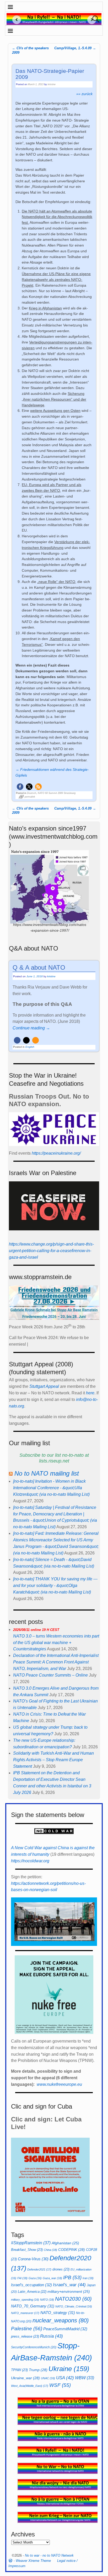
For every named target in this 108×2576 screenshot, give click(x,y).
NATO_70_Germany (33, 2306)
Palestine (27, 2329)
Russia (52, 2336)
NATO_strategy (58, 2313)
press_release (25, 2336)
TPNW (19, 2370)
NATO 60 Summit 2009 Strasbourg (57, 793)
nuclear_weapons (61, 2320)
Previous (15, 20)
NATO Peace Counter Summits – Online (50, 1675)
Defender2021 (39, 2269)
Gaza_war (52, 2278)
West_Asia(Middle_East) (30, 2386)
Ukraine (69, 2369)
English (30, 1047)
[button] (20, 787)
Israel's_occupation (31, 2285)
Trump (38, 2370)
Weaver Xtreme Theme (33, 2561)
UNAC (48, 2378)
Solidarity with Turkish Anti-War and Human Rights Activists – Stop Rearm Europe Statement (53, 1760)
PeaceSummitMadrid (65, 2329)
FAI (22, 2278)
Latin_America (32, 2292)
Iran (88, 2278)
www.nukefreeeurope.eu (59, 2084)
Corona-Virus (33, 2259)
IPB (72, 2277)
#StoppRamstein (31, 2243)
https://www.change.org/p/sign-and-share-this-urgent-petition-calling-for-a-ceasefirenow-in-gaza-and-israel (51, 1251)
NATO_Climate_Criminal (74, 2306)
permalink (30, 797)
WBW (85, 2378)
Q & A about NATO (39, 967)
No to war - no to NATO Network (49, 2555)
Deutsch (32, 793)
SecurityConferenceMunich (34, 2347)
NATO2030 (73, 2299)
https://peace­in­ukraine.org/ (56, 1153)
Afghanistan (65, 2243)
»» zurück (84, 94)
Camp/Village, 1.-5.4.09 (75, 48)
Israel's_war (69, 2285)
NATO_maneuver (25, 2313)
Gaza (35, 2278)
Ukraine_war (25, 2378)
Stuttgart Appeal (44, 1386)
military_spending (25, 2300)
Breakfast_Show (27, 2250)
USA (65, 2378)
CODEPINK (72, 2250)
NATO (47, 2300)
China (50, 2250)
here (90, 1393)
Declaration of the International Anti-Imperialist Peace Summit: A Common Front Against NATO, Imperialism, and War (56, 1662)
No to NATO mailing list (47, 1473)
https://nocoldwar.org (30, 1861)
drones (61, 2269)
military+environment (69, 2292)
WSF (60, 2385)
